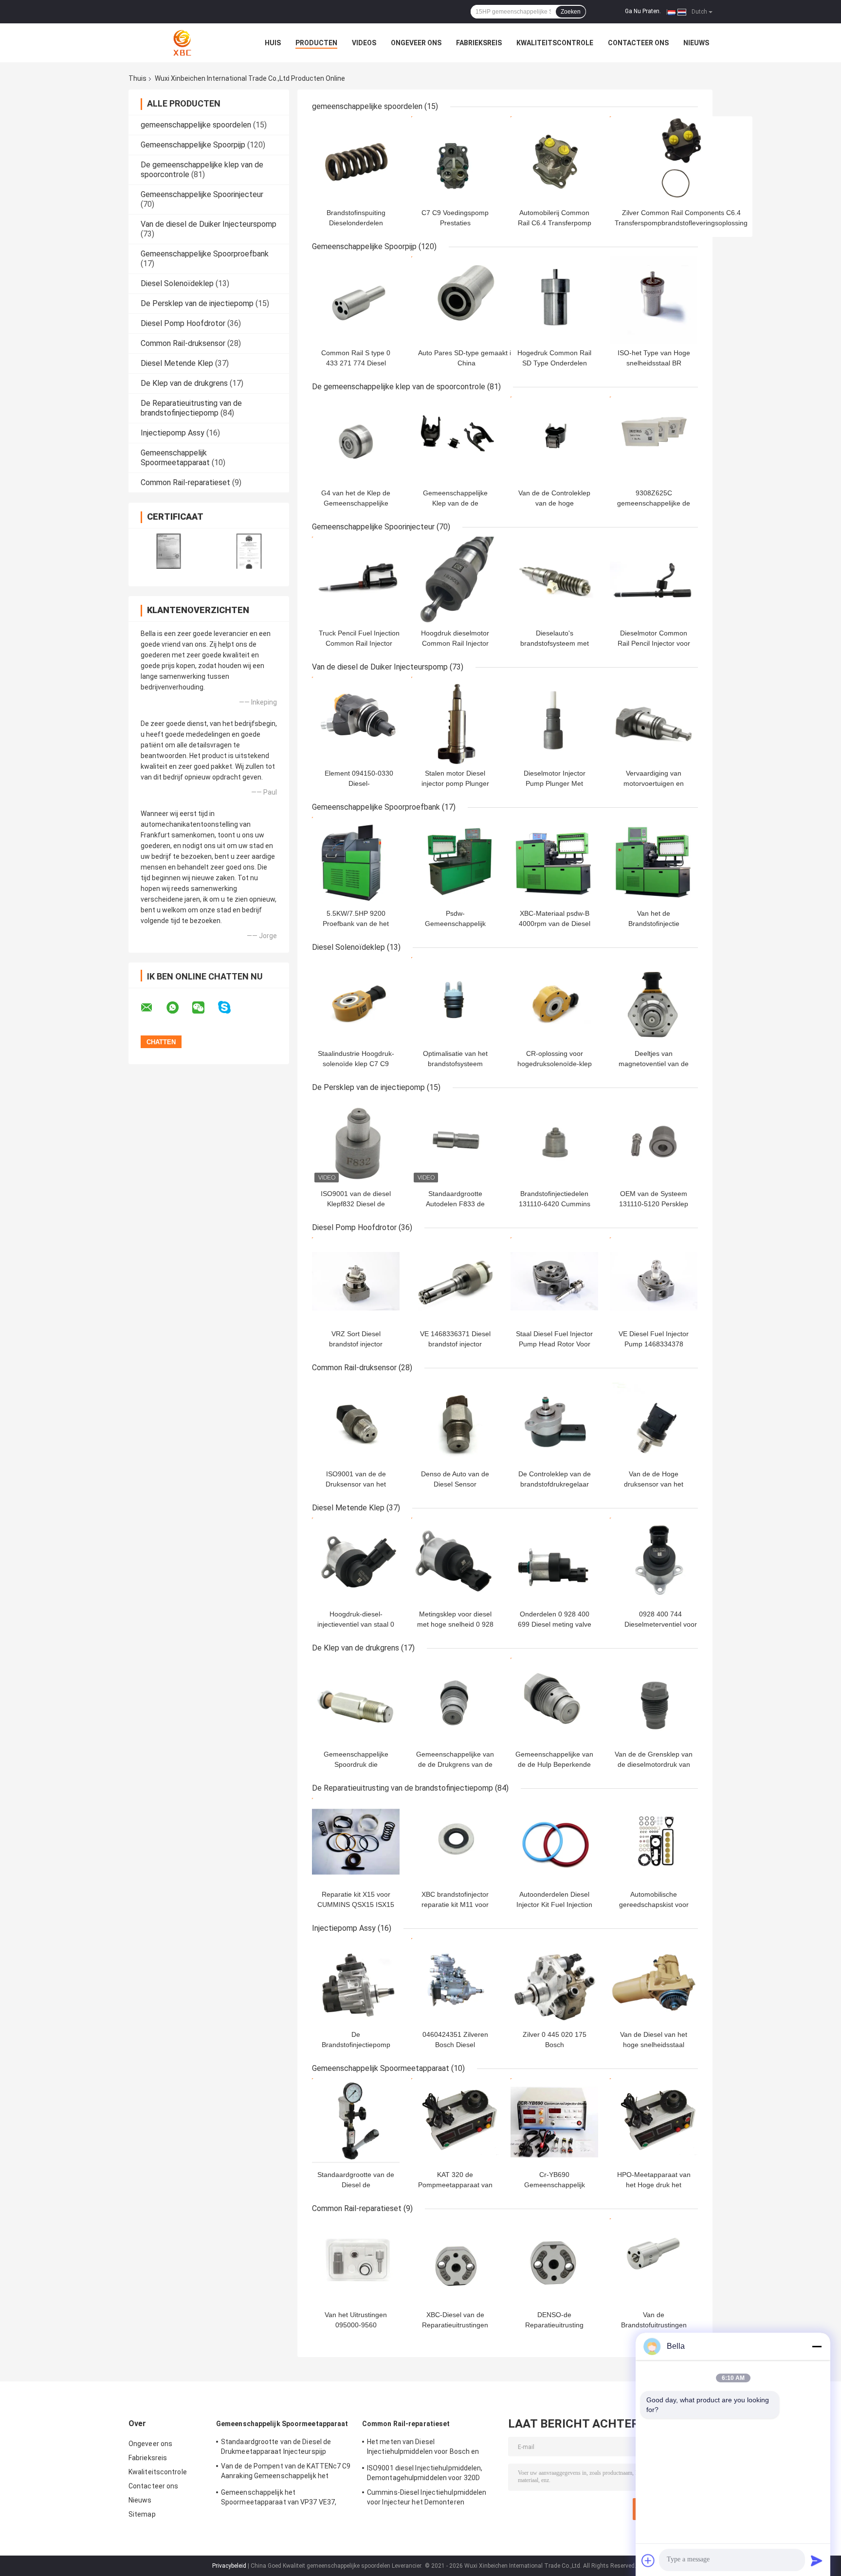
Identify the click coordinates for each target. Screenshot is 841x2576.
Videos (364, 43)
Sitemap (142, 2514)
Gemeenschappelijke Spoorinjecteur (202, 194)
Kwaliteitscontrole (555, 43)
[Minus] (817, 2346)
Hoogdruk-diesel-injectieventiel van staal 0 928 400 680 (356, 1624)
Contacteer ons (638, 43)
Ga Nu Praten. (643, 11)
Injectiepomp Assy (173, 433)
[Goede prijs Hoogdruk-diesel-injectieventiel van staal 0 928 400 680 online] (356, 1561)
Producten (316, 43)
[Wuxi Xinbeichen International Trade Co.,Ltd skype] (230, 1007)
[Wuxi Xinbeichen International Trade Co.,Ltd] (182, 43)
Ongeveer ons (416, 43)
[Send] (817, 2560)
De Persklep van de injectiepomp (197, 303)
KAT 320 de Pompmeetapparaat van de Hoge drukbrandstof (455, 2185)
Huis (273, 43)
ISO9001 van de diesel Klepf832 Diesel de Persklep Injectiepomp (356, 1204)
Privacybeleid (229, 2566)
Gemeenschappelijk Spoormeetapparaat (175, 458)
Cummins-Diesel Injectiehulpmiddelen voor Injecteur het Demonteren (427, 2497)
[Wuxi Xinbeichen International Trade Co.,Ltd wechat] (204, 1008)
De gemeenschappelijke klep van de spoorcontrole (399, 387)
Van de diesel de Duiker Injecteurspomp (209, 224)
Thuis (137, 78)
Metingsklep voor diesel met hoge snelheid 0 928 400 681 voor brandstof (455, 1624)
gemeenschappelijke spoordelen (196, 125)
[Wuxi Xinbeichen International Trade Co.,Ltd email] (153, 1008)
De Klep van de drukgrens (184, 383)
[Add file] (648, 2560)
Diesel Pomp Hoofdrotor (183, 323)
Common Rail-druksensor (183, 343)
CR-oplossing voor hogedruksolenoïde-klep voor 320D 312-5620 (555, 1064)
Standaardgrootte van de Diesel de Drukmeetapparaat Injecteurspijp (276, 2447)
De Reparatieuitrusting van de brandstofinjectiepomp (191, 408)
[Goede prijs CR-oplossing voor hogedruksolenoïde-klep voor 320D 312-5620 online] (554, 1001)
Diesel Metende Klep (177, 363)
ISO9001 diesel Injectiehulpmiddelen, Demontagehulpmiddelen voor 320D (425, 2473)
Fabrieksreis (479, 43)
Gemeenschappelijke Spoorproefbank (205, 254)
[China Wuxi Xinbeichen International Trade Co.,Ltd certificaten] (169, 551)
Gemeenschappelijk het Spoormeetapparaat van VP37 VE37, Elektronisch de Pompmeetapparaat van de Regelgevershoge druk (285, 2499)
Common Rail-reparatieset (185, 482)
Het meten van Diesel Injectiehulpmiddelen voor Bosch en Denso (423, 2448)
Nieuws (696, 43)
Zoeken (571, 12)
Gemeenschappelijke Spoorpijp (193, 145)
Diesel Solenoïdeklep (177, 283)
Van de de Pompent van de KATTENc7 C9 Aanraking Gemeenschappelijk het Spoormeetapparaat (286, 2472)
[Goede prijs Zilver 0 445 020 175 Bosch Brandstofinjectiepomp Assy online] (554, 1982)
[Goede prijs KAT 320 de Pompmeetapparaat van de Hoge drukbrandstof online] (455, 2122)
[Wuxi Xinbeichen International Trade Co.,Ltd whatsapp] (179, 1008)
